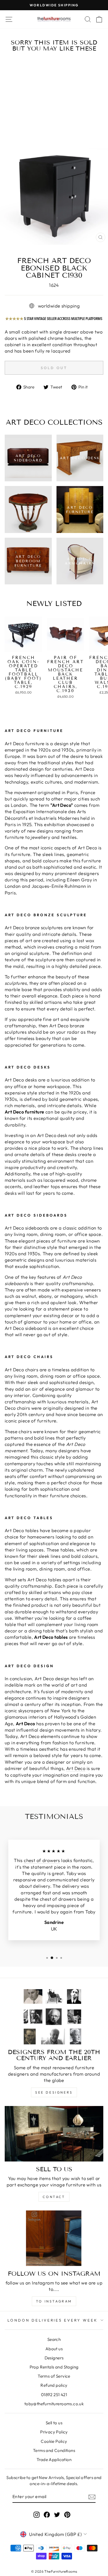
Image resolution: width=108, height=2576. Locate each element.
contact (54, 2197)
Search (54, 2339)
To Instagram (54, 2301)
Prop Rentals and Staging (54, 2367)
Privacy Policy (54, 2432)
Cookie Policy (54, 2441)
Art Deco (76, 1768)
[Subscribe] (92, 2497)
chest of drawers (42, 1860)
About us (54, 2349)
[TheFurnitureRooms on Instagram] (37, 2514)
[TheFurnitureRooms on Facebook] (47, 2514)
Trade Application (54, 2460)
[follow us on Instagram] (54, 2238)
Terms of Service (54, 2376)
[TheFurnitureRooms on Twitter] (57, 2514)
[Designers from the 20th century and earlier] (54, 2017)
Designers (54, 2358)
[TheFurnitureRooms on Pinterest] (67, 2514)
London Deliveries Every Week (53, 2320)
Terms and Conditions (54, 2450)
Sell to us (54, 2423)
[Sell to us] (54, 2134)
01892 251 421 (54, 2395)
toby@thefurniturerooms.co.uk (54, 2404)
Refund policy (54, 2385)
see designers (54, 2092)
